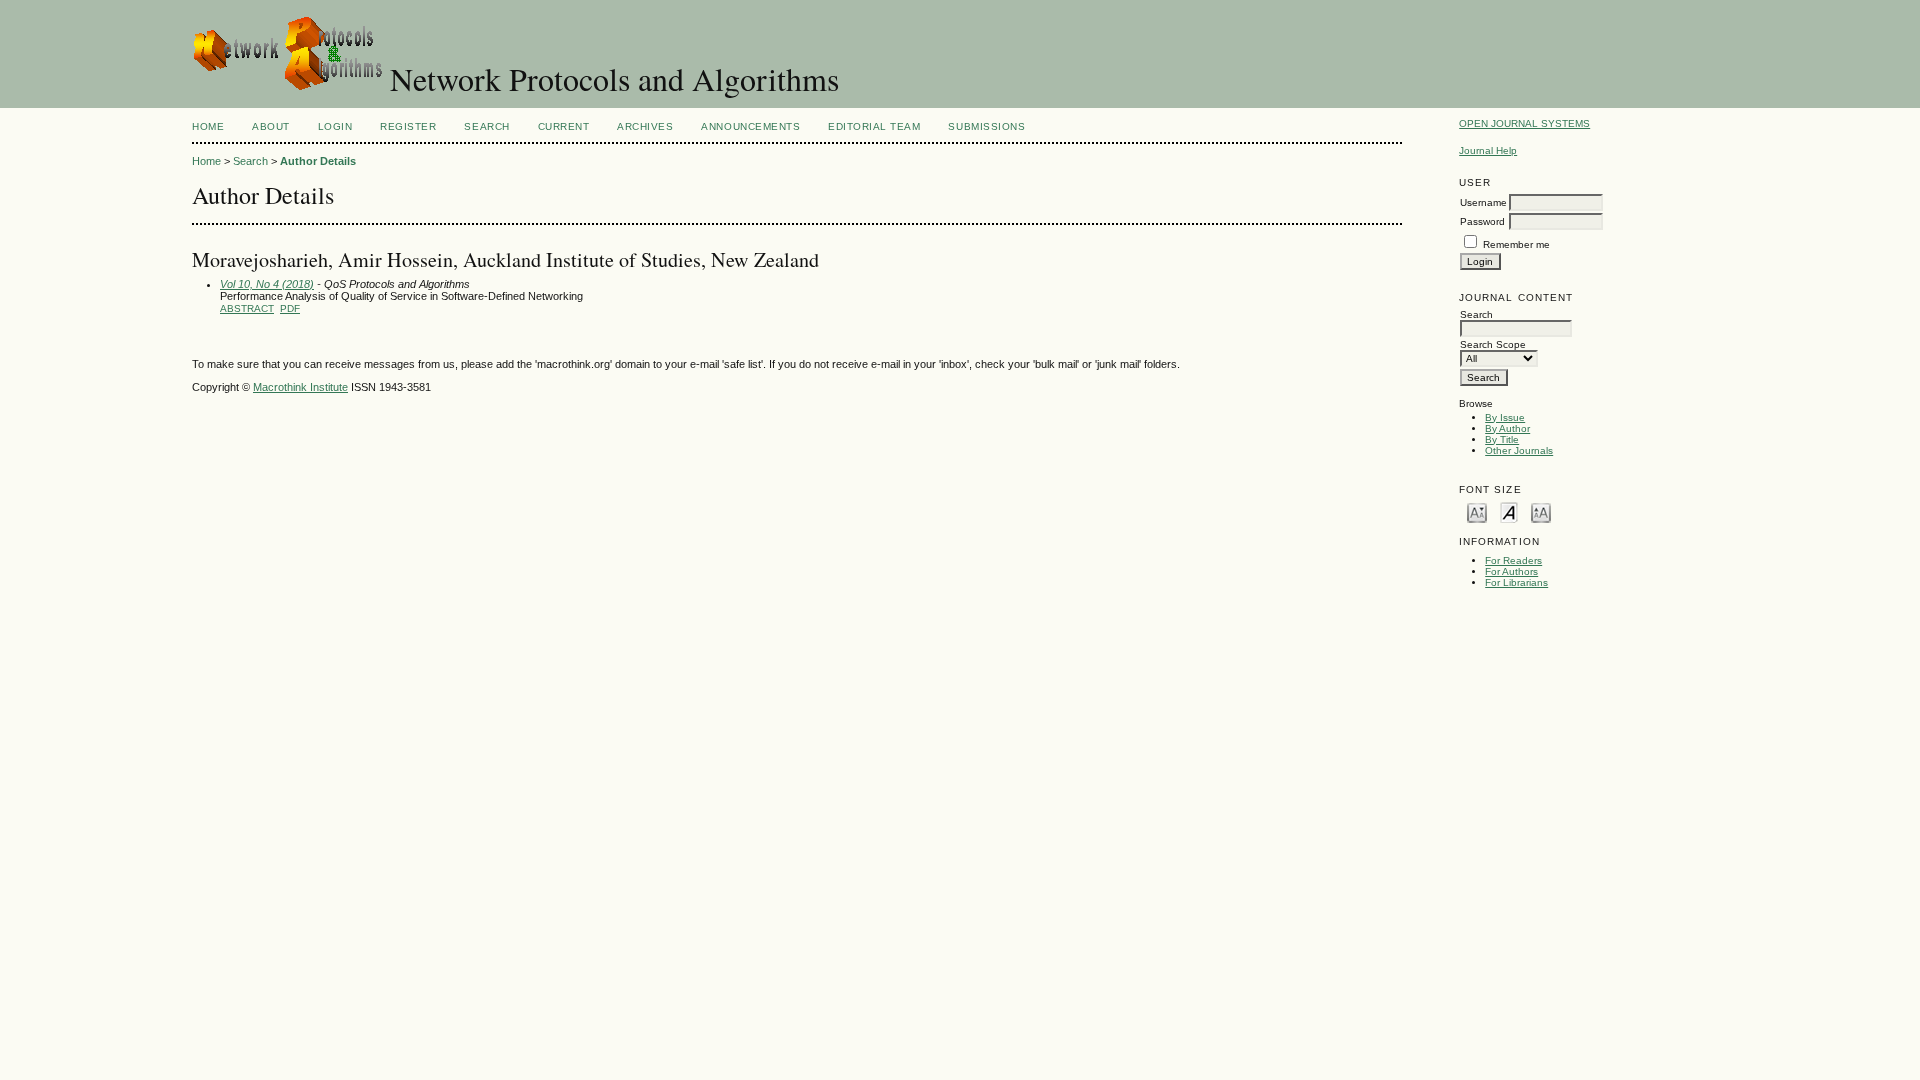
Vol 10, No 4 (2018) (267, 284)
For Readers (1513, 560)
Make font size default (1509, 511)
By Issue (1505, 417)
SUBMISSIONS (986, 126)
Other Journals (1519, 450)
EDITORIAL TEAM (874, 126)
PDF (290, 308)
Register (408, 126)
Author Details (318, 161)
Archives (645, 126)
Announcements (750, 126)
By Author (1507, 428)
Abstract (247, 308)
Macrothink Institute (300, 387)
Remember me (1516, 244)
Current (564, 126)
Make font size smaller (1477, 511)
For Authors (1511, 571)
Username (1483, 202)
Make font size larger (1541, 511)
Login (335, 126)
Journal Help (1488, 150)
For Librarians (1516, 582)
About (271, 126)
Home (208, 126)
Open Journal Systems (1524, 123)
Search (486, 126)
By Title (1502, 439)
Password (1482, 221)
